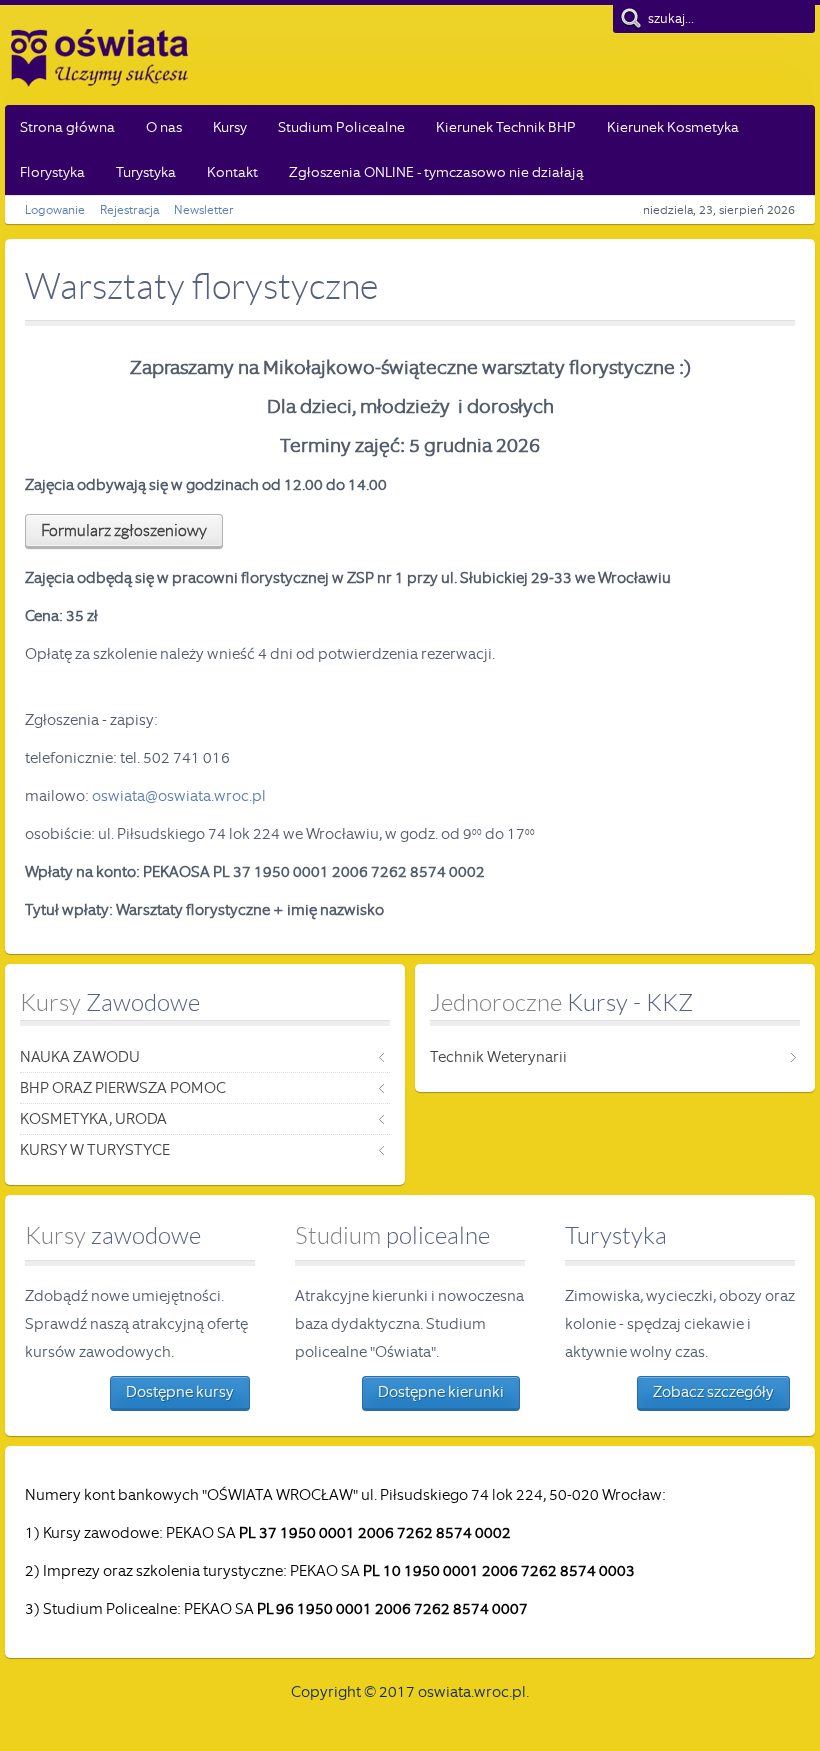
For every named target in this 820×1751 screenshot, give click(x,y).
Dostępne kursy (180, 1392)
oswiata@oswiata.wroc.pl (179, 796)
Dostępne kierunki (441, 1392)
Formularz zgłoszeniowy (124, 530)
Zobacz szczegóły (713, 1392)
